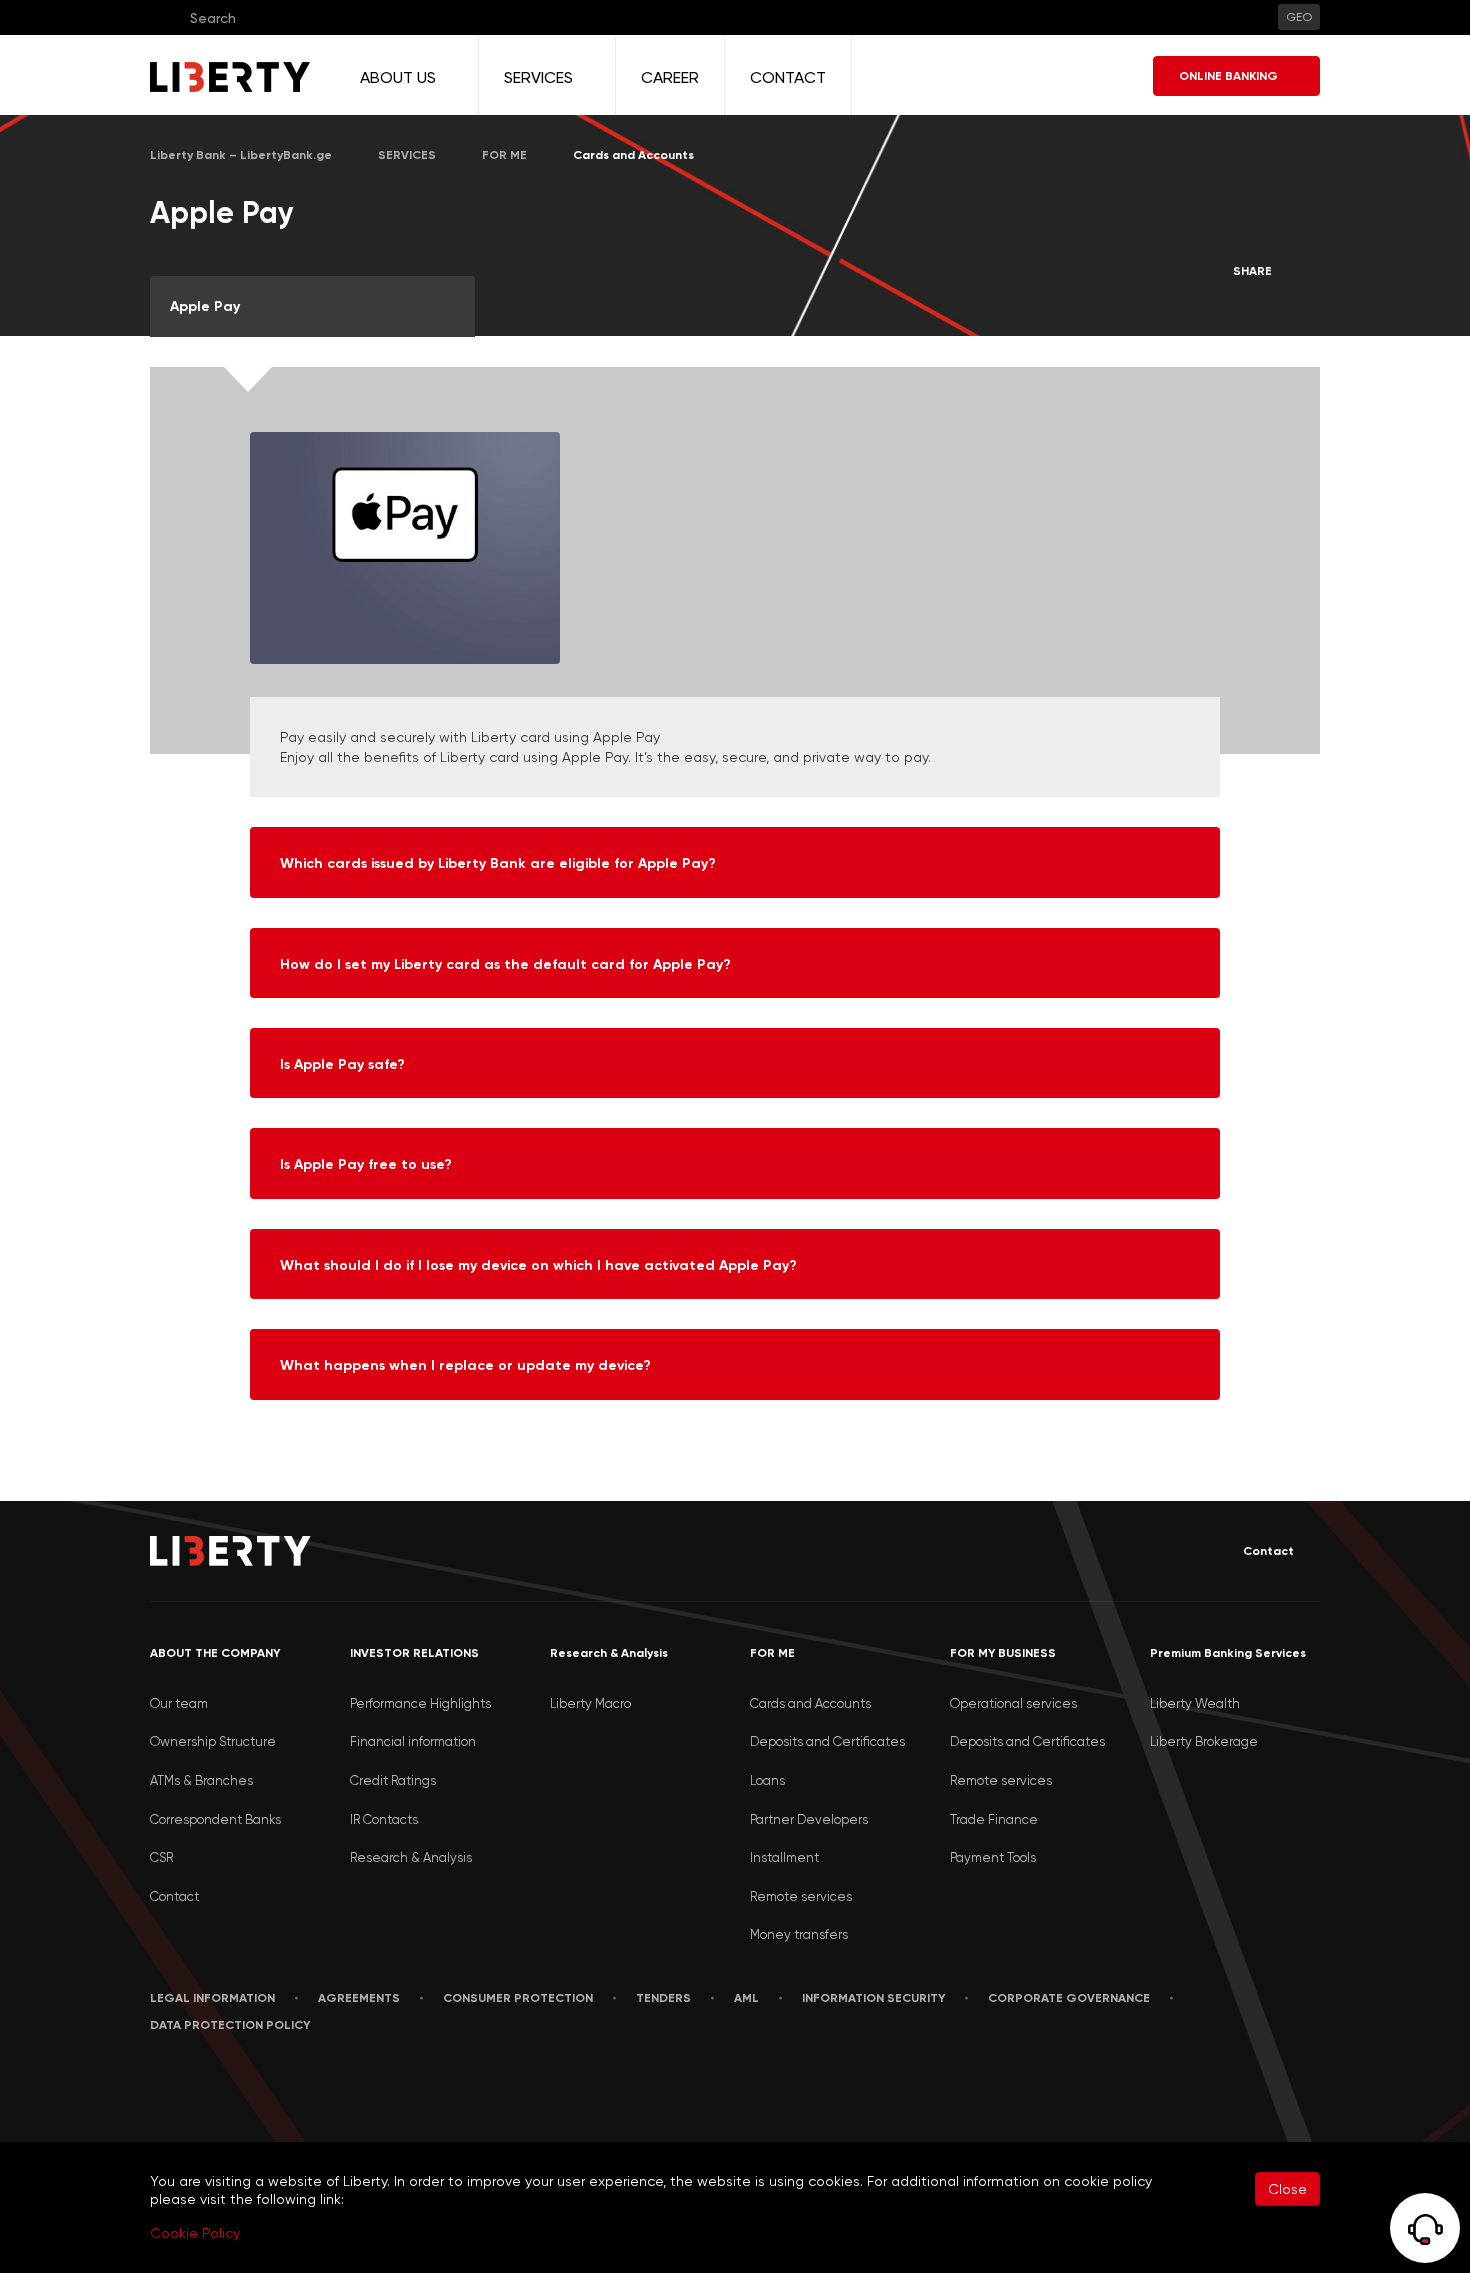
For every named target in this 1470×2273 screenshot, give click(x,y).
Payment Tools (993, 1857)
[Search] (164, 17)
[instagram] (343, 2086)
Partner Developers (809, 1819)
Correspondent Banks (215, 1819)
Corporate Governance (1069, 1998)
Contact (1268, 1551)
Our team (179, 1703)
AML (746, 1998)
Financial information (413, 1741)
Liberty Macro (590, 1703)
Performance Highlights (420, 1703)
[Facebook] (154, 2086)
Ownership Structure (213, 1741)
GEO (1299, 17)
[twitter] (294, 2087)
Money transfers (799, 1934)
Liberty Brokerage (1204, 1741)
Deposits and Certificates (827, 1741)
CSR (161, 1857)
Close (1287, 2189)
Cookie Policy (195, 2233)
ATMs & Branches (201, 1780)
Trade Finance (994, 1819)
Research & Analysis (411, 1857)
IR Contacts (384, 1819)
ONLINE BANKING (1228, 76)
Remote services (801, 1896)
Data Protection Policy (230, 2025)
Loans (767, 1780)
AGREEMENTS (359, 1998)
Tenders (663, 1998)
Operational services (1013, 1703)
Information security (873, 1998)
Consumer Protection (518, 1998)
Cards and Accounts (810, 1703)
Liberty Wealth (1195, 1703)
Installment (784, 1857)
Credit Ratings (393, 1780)
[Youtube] (246, 2086)
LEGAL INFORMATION (212, 1998)
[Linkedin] (198, 2086)
